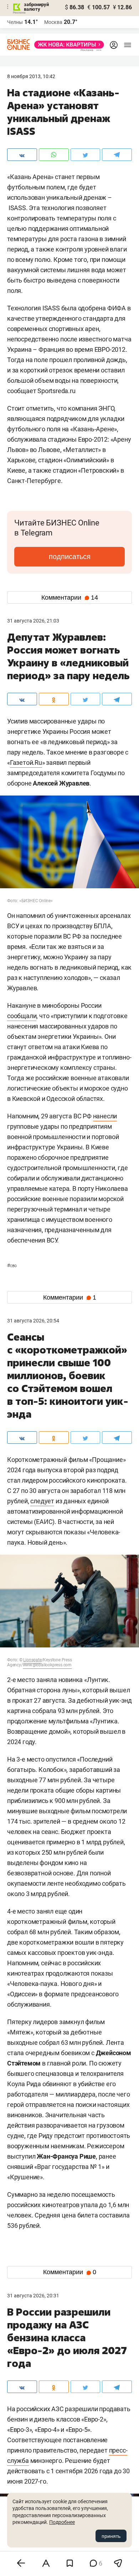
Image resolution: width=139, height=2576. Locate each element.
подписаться (70, 557)
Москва (53, 22)
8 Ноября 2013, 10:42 (31, 76)
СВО (12, 1266)
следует (42, 1501)
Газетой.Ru (26, 763)
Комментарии (70, 598)
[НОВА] (67, 45)
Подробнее (62, 2522)
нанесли (105, 1116)
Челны (15, 22)
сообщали (22, 1016)
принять (111, 2536)
